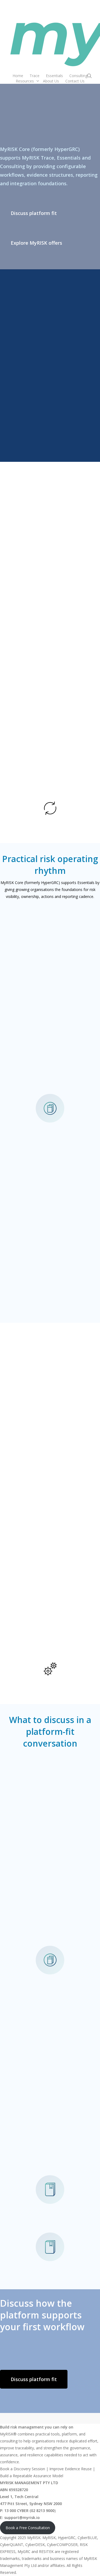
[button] (34, 213)
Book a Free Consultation (28, 2528)
